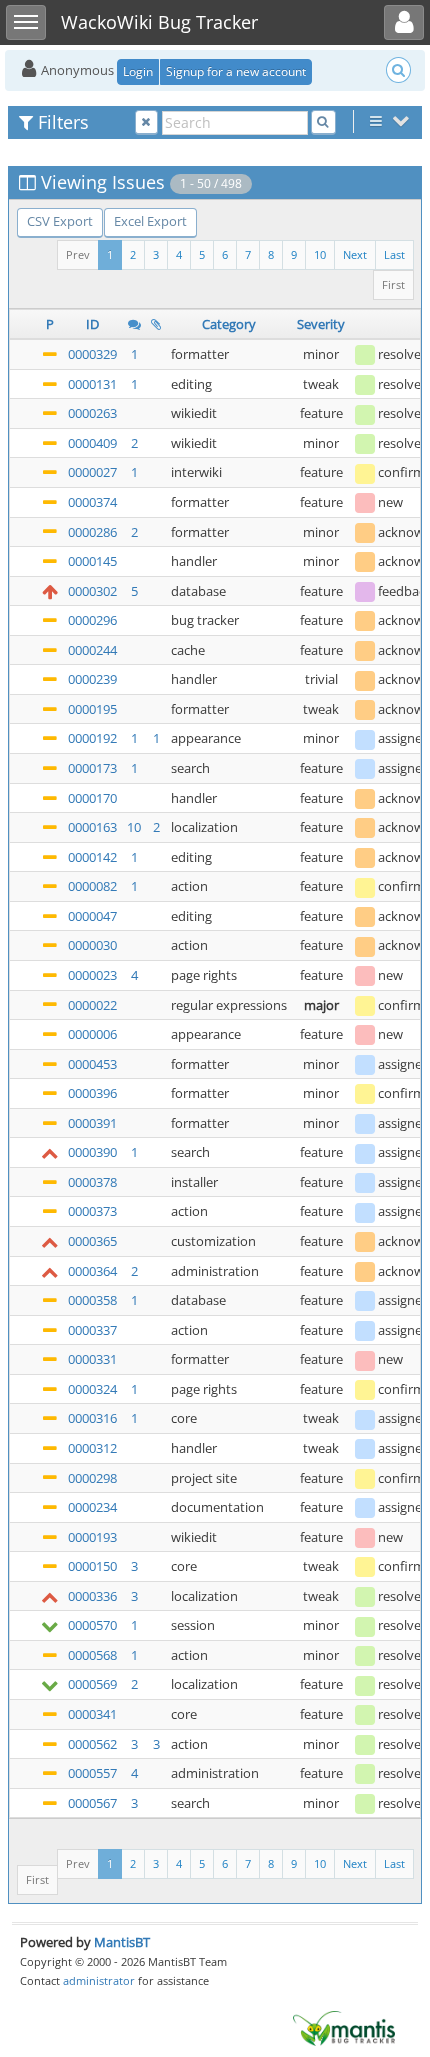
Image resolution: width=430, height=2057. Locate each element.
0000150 (92, 1566)
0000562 (92, 1744)
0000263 (92, 413)
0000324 (92, 1389)
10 (320, 254)
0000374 (92, 502)
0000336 (92, 1596)
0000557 (92, 1773)
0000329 (92, 354)
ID (92, 324)
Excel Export (150, 221)
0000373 (92, 1211)
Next (355, 254)
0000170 (92, 798)
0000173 (92, 768)
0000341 (92, 1714)
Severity (321, 324)
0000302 (92, 591)
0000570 (92, 1625)
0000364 (92, 1271)
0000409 (92, 443)
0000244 (92, 650)
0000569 (92, 1684)
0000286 (92, 532)
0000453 (92, 1064)
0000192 (92, 738)
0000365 (92, 1241)
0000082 (92, 886)
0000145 (92, 561)
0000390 (92, 1152)
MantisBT (122, 1942)
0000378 (92, 1182)
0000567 (92, 1803)
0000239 (92, 679)
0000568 (92, 1655)
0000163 (92, 827)
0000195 (92, 709)
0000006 (92, 1034)
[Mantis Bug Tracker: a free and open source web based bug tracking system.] (344, 2027)
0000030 (92, 945)
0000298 (92, 1478)
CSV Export (60, 221)
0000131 (92, 384)
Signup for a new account (236, 71)
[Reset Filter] (146, 122)
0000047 (92, 916)
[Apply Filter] (323, 122)
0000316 (92, 1418)
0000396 (92, 1093)
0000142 (92, 857)
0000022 (92, 1005)
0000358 (92, 1300)
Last (394, 254)
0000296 (92, 620)
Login (138, 71)
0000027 (92, 472)
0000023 (92, 975)
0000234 (92, 1507)
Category (229, 324)
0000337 (92, 1330)
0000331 (92, 1359)
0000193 (92, 1537)
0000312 (92, 1448)
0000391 (92, 1123)
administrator (99, 1980)
